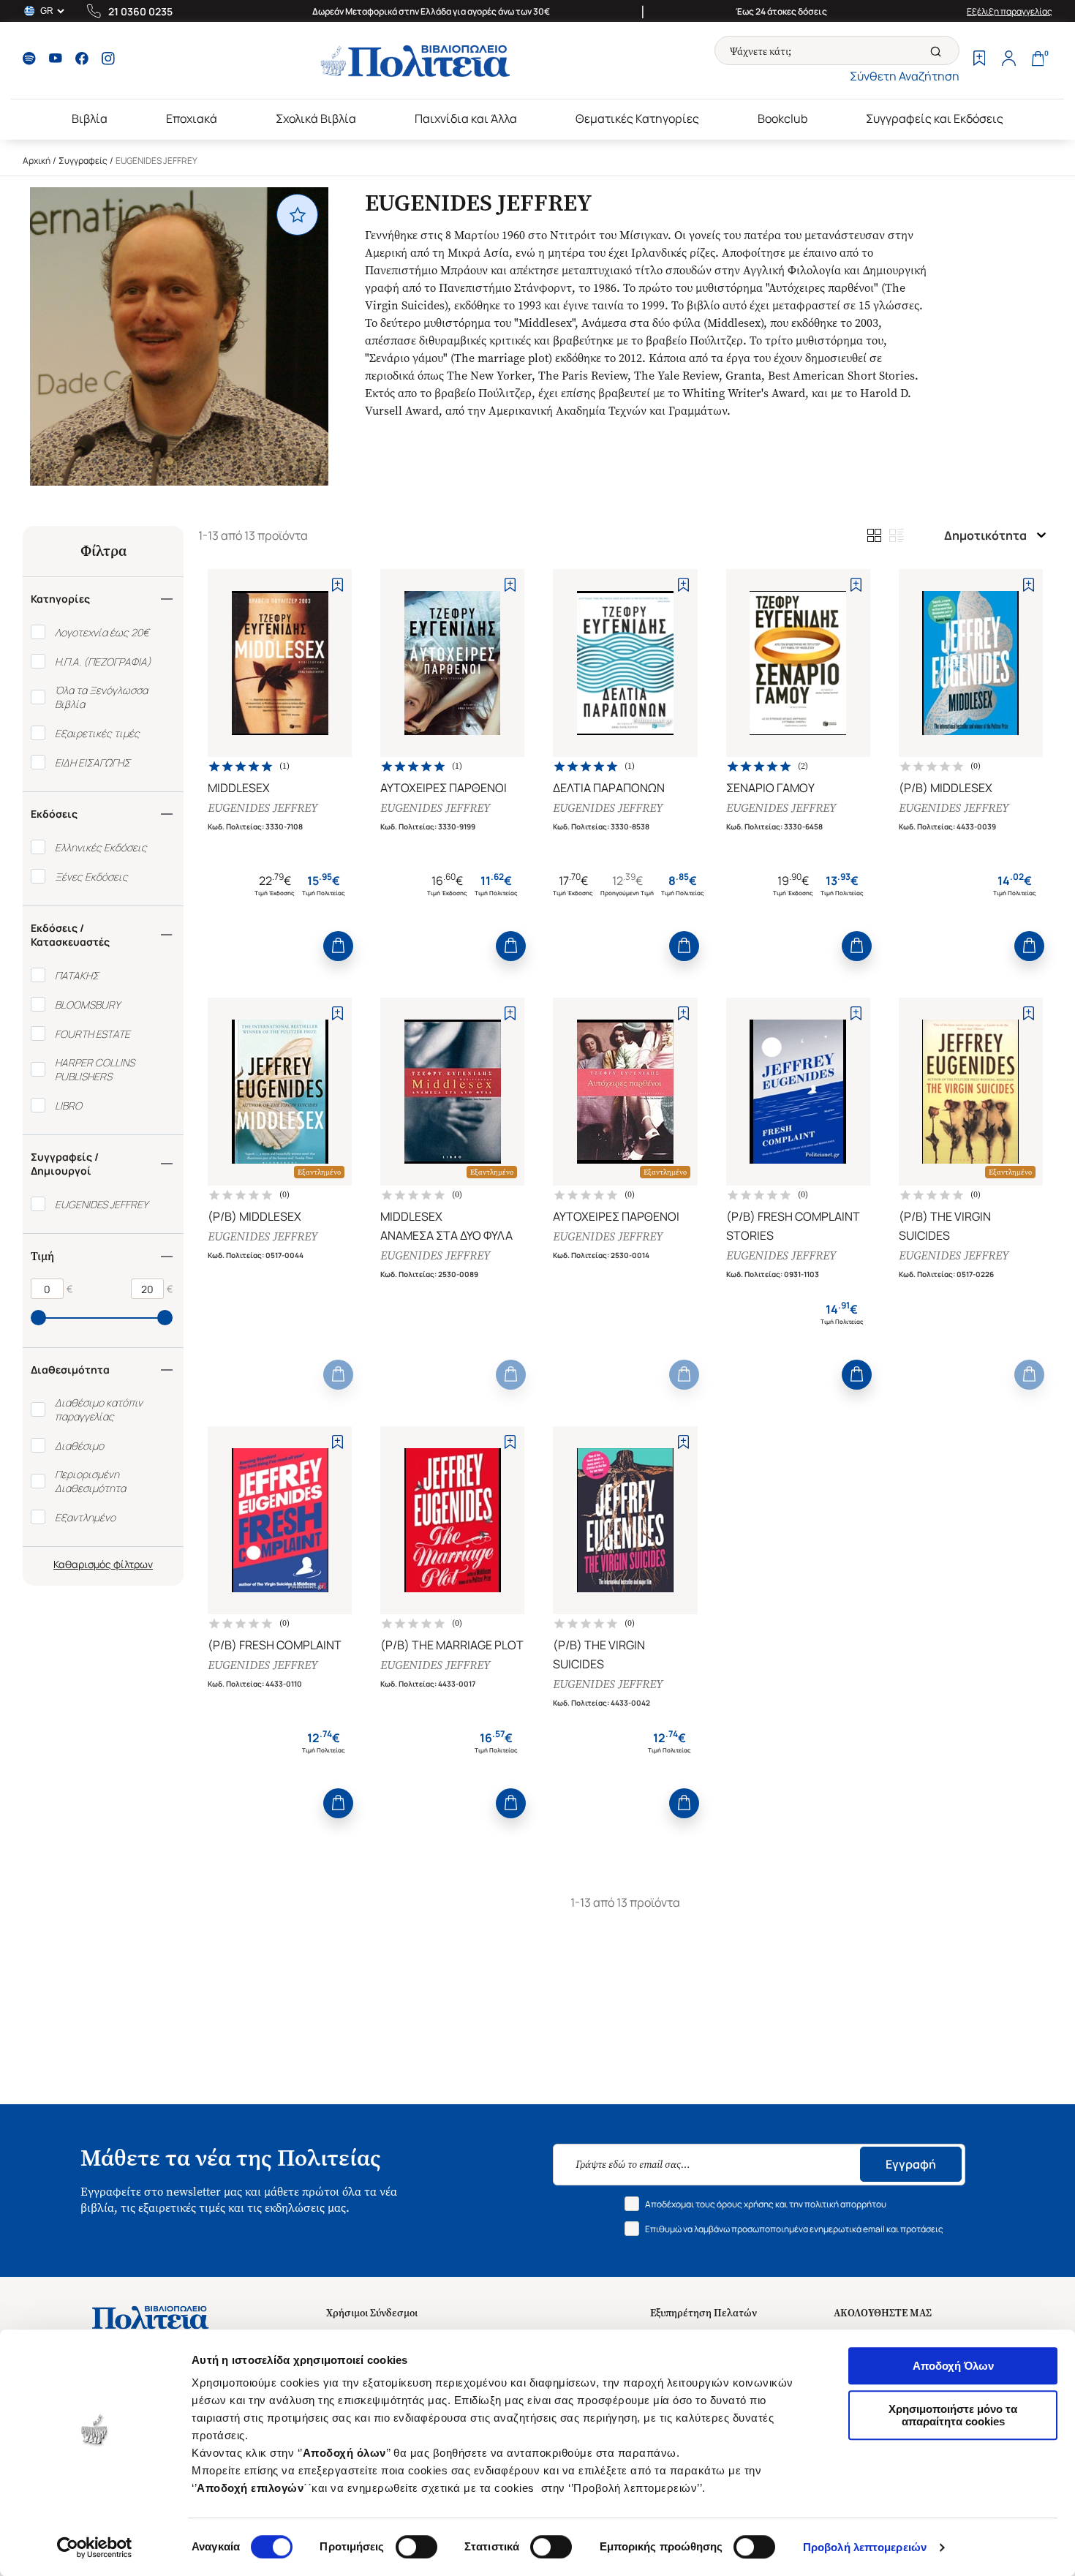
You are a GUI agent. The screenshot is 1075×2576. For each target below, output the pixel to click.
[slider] (38, 1318)
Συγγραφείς (83, 161)
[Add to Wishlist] (337, 585)
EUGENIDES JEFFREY (263, 808)
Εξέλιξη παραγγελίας (1010, 11)
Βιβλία (90, 118)
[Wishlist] (979, 60)
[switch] (416, 2547)
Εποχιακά (192, 118)
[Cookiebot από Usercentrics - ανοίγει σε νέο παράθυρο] (95, 2547)
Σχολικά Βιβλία (316, 118)
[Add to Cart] (338, 946)
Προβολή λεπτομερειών (865, 2547)
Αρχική (37, 161)
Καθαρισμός (82, 1564)
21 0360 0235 (140, 11)
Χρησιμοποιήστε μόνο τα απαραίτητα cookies (953, 2415)
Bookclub (782, 118)
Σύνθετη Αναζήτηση (905, 76)
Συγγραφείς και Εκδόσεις (935, 118)
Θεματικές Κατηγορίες (637, 118)
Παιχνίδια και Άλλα (466, 118)
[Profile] (1008, 60)
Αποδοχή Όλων (953, 2366)
